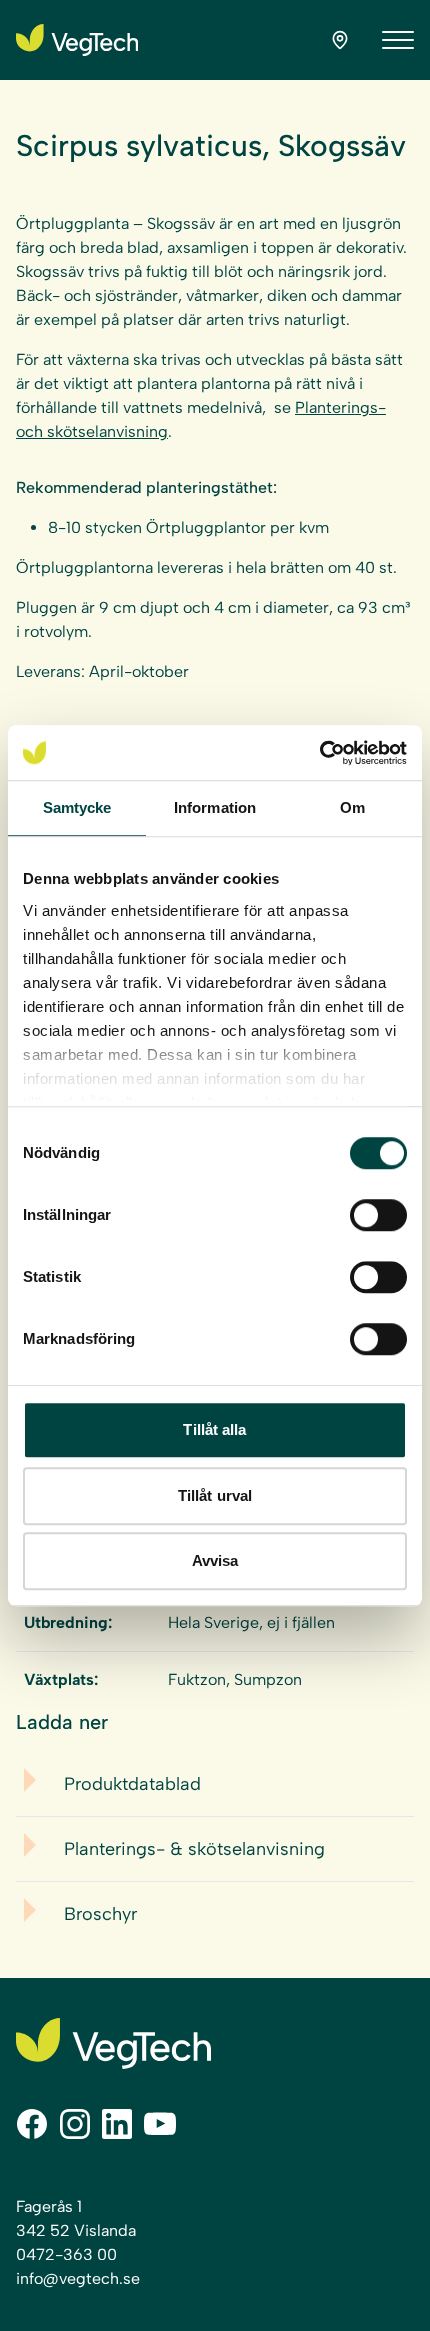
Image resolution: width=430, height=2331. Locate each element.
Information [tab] (215, 807)
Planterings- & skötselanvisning (194, 1849)
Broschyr (100, 1914)
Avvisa (215, 1560)
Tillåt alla (214, 1429)
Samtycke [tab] (77, 807)
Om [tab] (352, 807)
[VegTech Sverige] (77, 40)
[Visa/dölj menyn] (398, 40)
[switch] (378, 1215)
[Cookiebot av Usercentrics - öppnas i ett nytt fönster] (319, 753)
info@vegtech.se (78, 2278)
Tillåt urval (215, 1495)
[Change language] (340, 40)
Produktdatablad (132, 1784)
